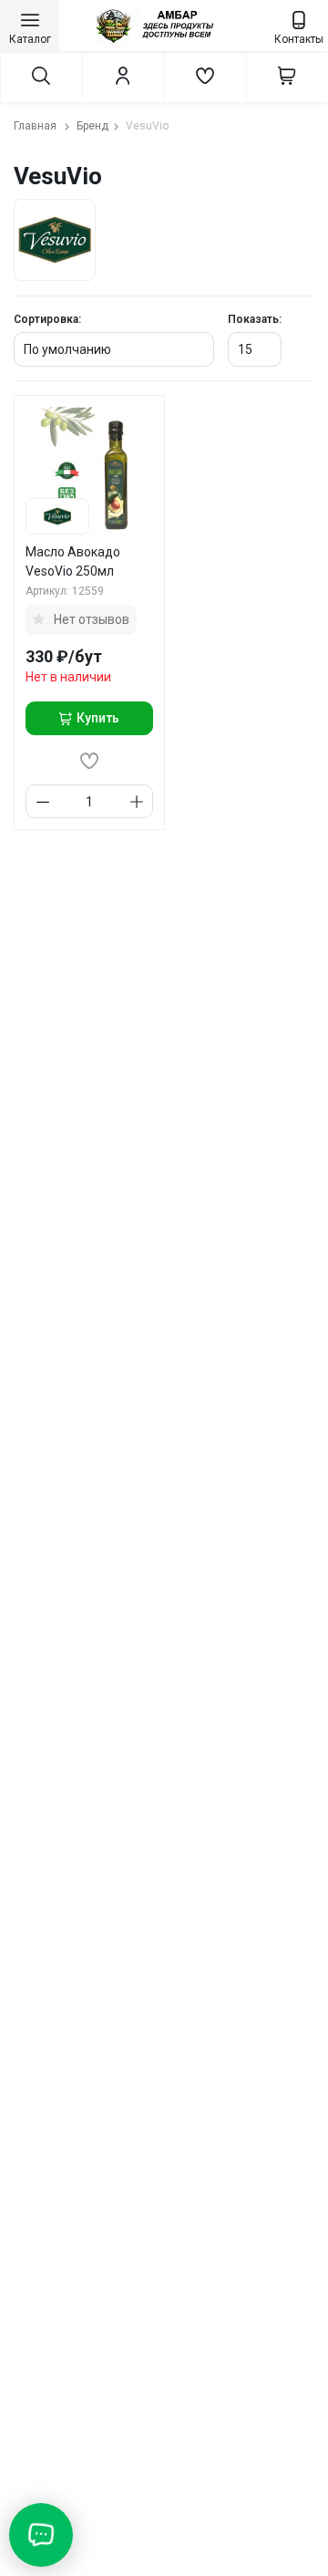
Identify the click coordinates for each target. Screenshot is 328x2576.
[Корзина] (287, 77)
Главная (36, 126)
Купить (98, 718)
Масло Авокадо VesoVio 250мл (73, 561)
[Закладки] (205, 77)
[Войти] (123, 77)
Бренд (92, 126)
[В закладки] (89, 760)
